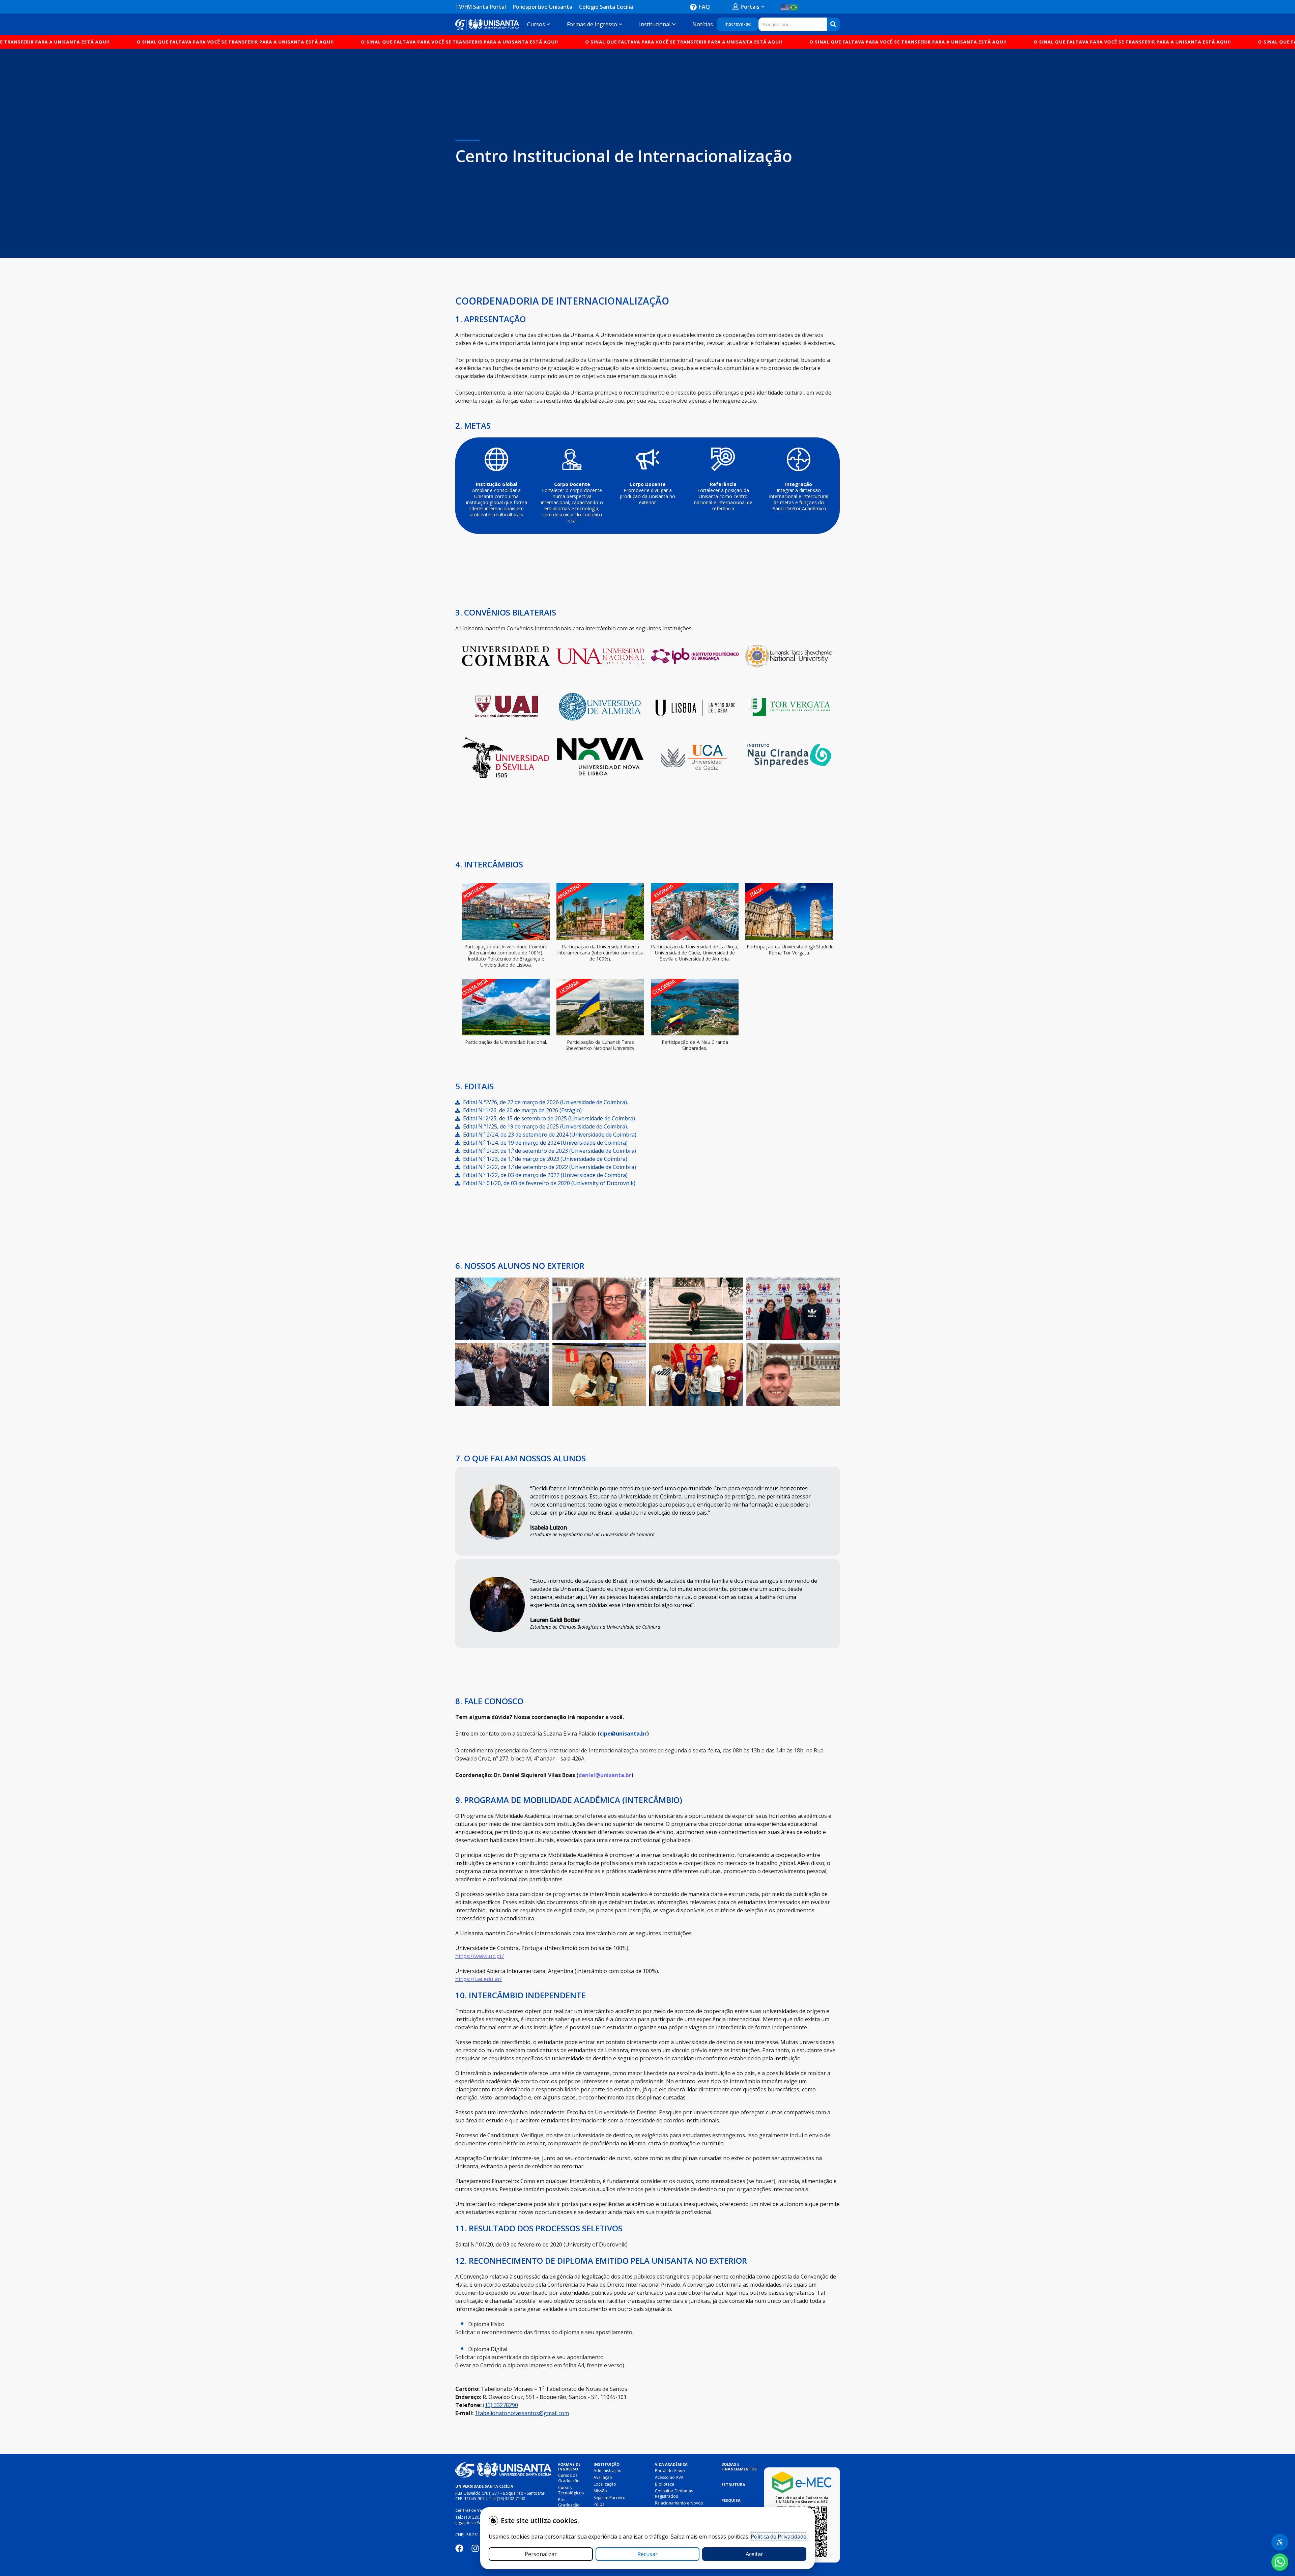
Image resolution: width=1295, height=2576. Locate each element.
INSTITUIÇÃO (607, 2464)
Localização (605, 2484)
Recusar (647, 2554)
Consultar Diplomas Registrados (674, 2494)
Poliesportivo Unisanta (542, 7)
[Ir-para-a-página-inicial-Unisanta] (503, 2470)
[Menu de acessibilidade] (1280, 2542)
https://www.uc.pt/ (480, 1956)
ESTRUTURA (733, 2484)
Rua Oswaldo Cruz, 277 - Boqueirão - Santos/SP (500, 2493)
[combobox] (793, 24)
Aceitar (754, 2554)
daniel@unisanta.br (605, 1775)
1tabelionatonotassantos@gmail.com (522, 2413)
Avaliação (603, 2477)
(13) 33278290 (500, 2405)
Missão (600, 2491)
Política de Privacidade (779, 2537)
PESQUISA (731, 2500)
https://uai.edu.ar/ (479, 1979)
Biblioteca (665, 2484)
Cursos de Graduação (569, 2478)
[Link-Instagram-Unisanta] (475, 2548)
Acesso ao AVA (669, 2477)
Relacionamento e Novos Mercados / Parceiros (679, 2506)
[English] (785, 7)
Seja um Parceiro (610, 2498)
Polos (599, 2504)
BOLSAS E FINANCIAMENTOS (739, 2467)
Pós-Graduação (569, 2502)
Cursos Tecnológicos (571, 2490)
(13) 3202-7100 (511, 2499)
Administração (608, 2471)
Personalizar (541, 2554)
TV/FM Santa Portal (481, 7)
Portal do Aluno (670, 2471)
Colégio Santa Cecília (606, 7)
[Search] (833, 24)
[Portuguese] (794, 7)
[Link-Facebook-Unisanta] (459, 2548)
